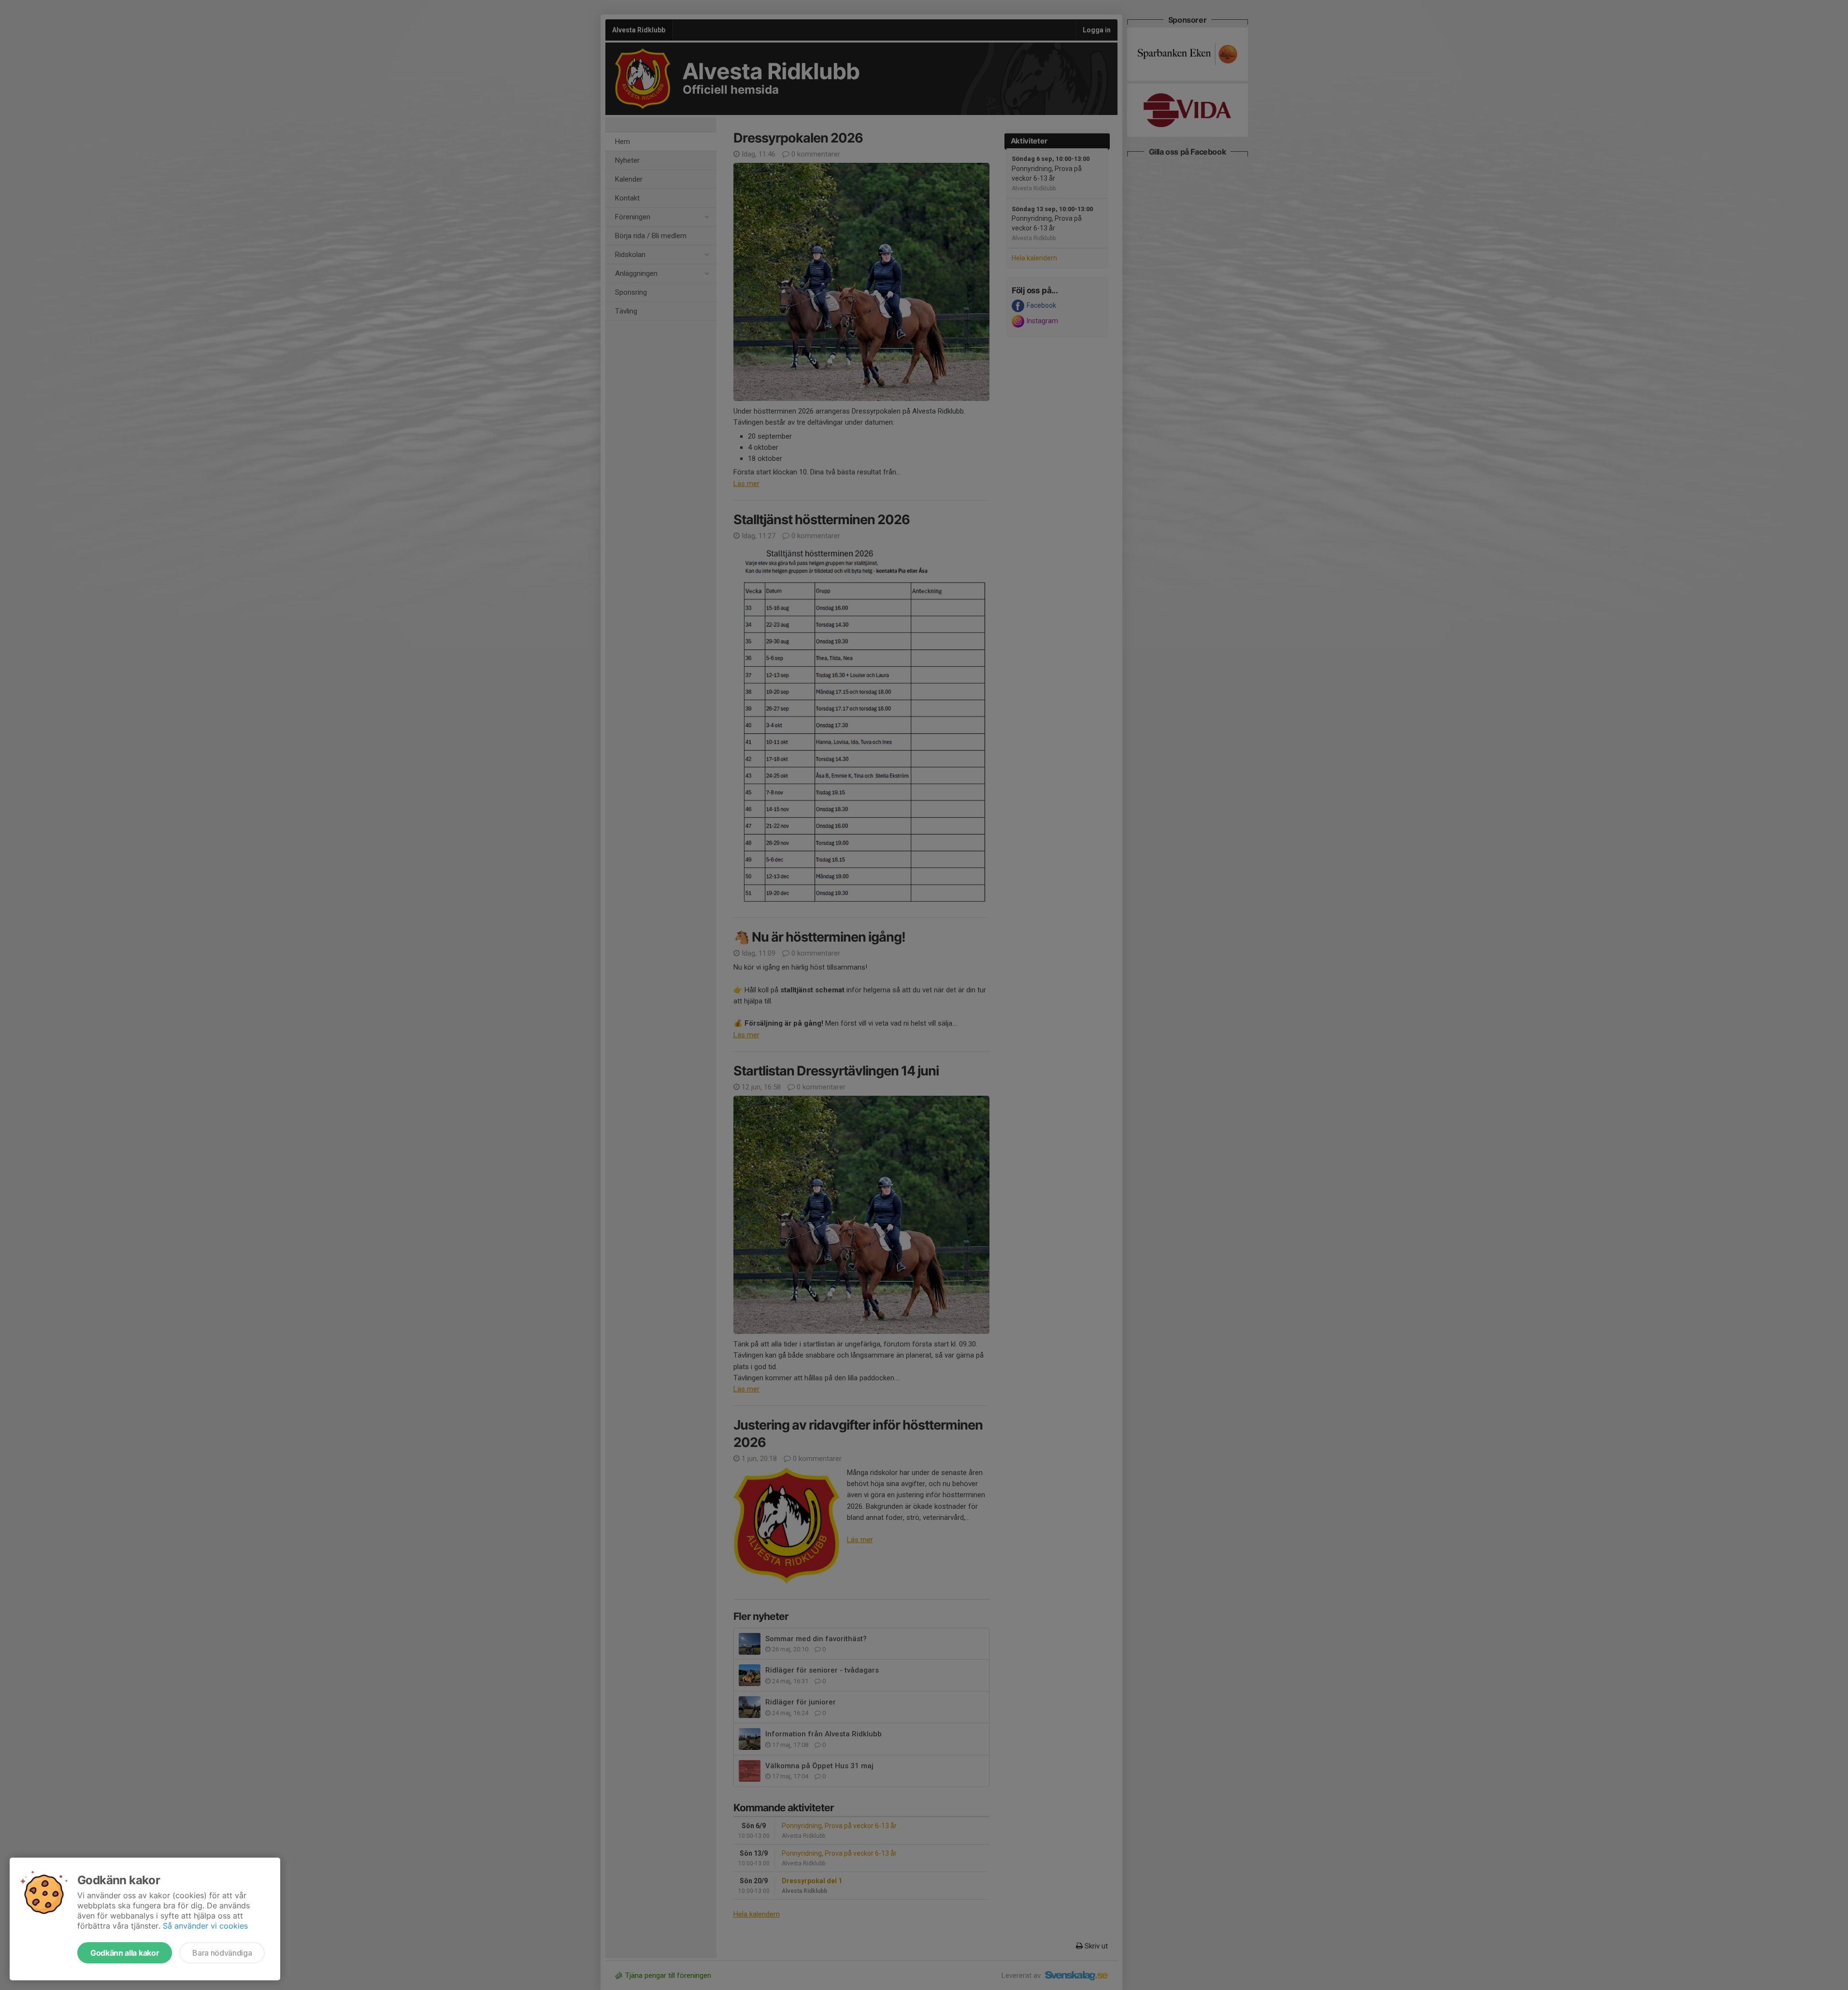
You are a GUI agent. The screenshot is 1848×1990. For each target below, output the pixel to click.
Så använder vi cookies (205, 1926)
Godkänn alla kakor (125, 1953)
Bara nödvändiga (222, 1953)
